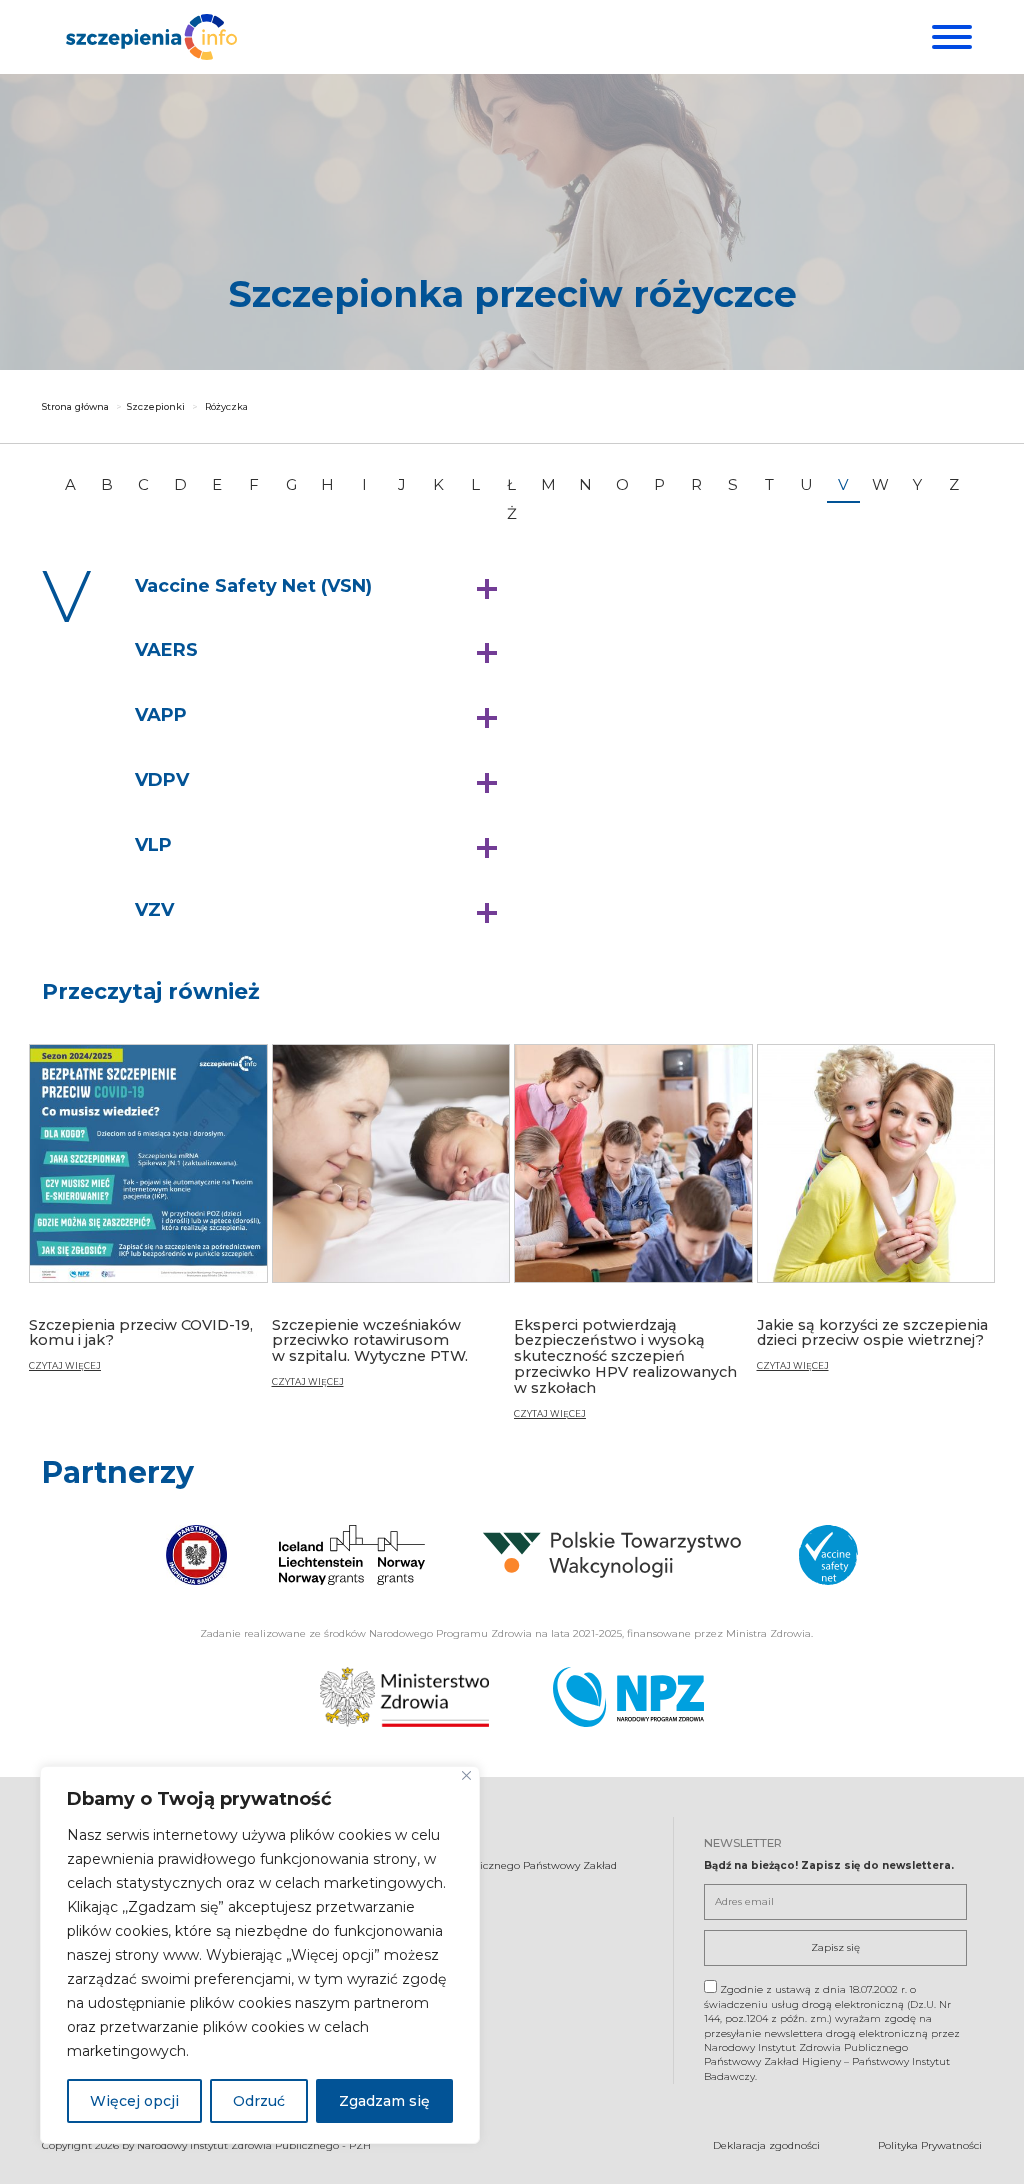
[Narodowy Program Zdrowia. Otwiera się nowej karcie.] (628, 1697)
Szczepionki (156, 406)
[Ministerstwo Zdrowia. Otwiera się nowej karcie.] (404, 1697)
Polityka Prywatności (930, 2145)
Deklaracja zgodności (766, 2145)
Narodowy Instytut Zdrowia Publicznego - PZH (254, 2145)
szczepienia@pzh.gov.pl (389, 1947)
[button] (321, 587)
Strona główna (75, 406)
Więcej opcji (134, 2101)
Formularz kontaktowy (384, 1982)
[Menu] (949, 37)
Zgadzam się (384, 2101)
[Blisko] (466, 1775)
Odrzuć (259, 2101)
